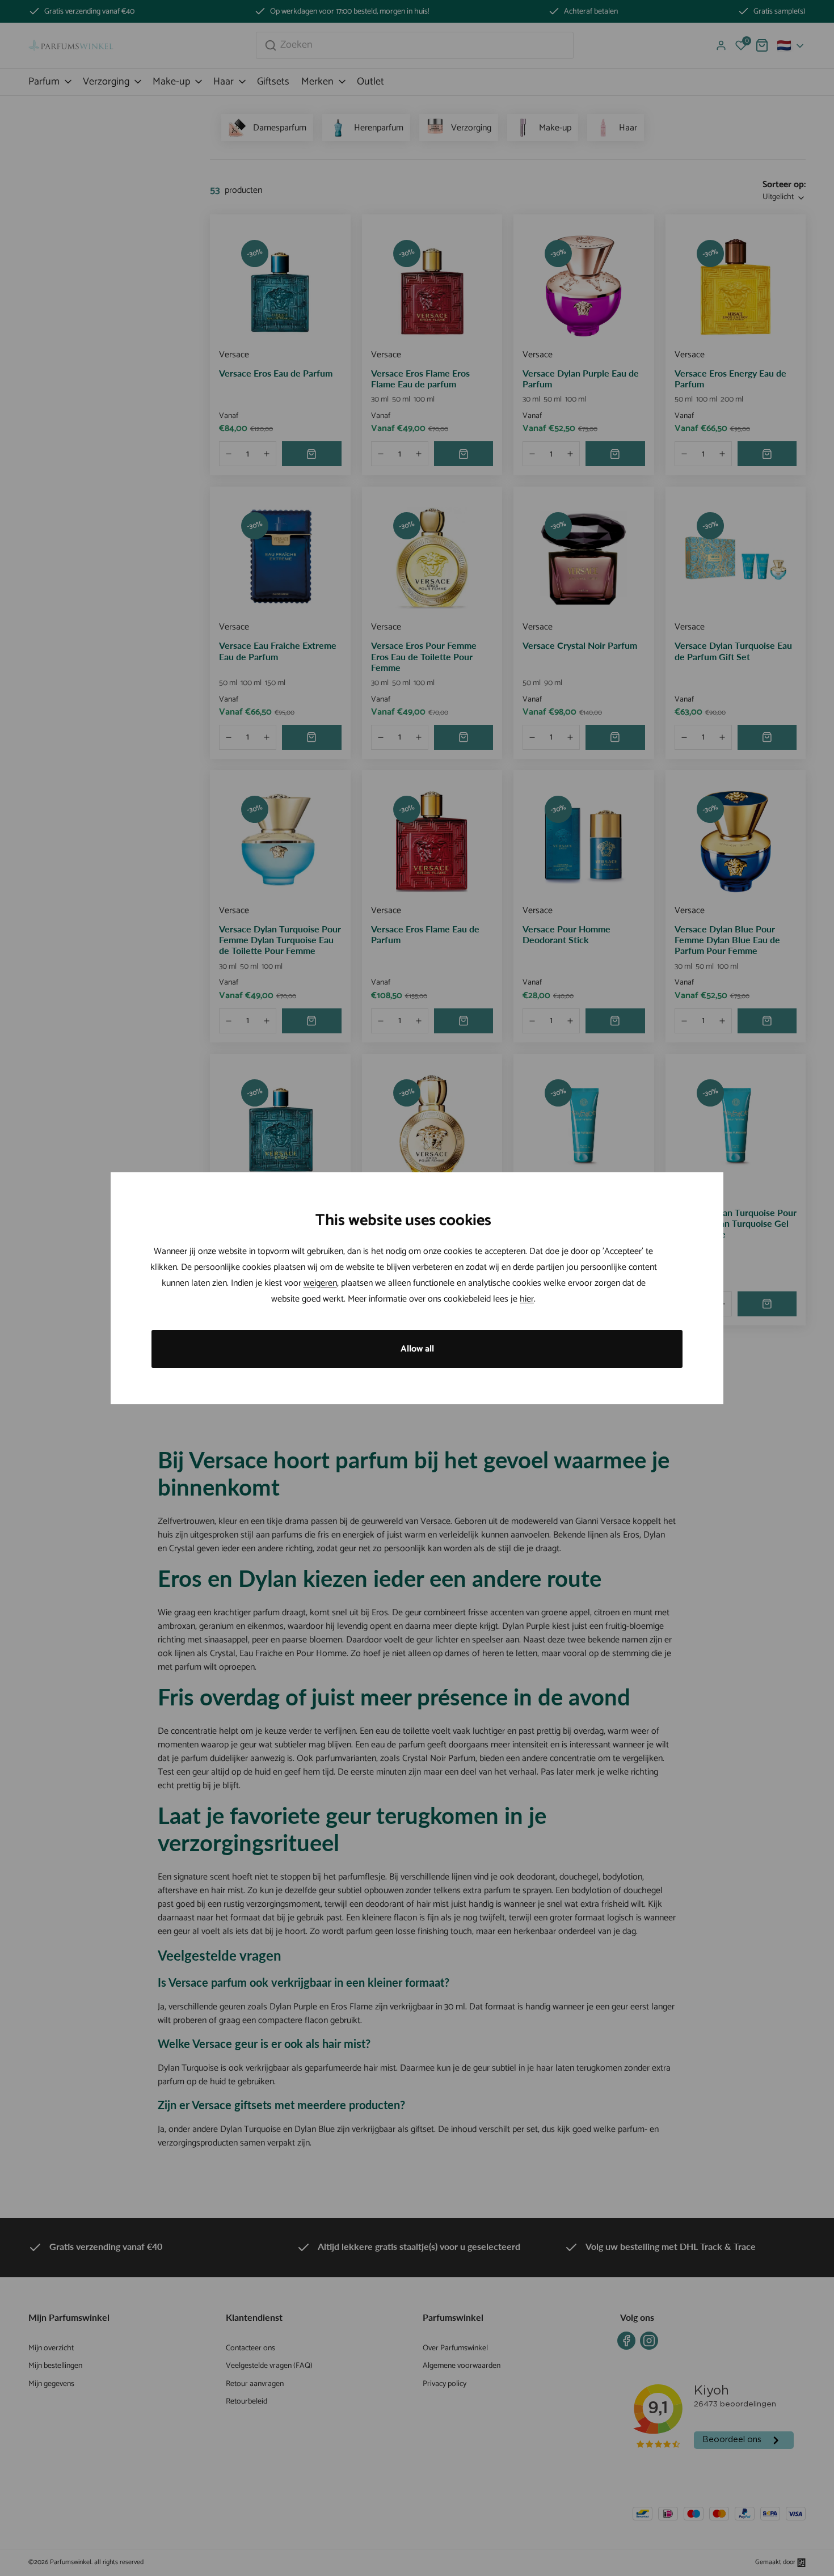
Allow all (417, 1349)
